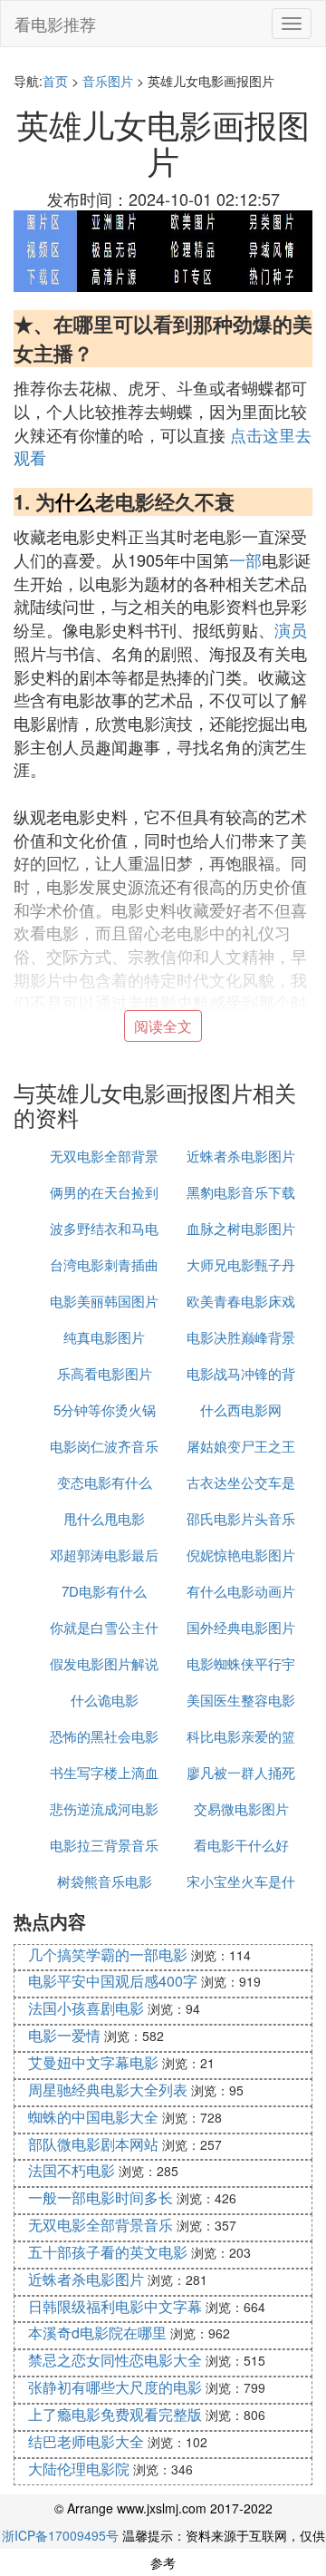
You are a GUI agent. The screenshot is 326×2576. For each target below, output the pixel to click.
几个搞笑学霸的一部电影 (108, 1954)
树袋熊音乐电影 (105, 1881)
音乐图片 (108, 81)
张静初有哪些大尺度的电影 (115, 2387)
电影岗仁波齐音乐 (104, 1446)
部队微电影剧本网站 (93, 2144)
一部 (245, 559)
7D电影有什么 (104, 1591)
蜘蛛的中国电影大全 (93, 2117)
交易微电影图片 (241, 1808)
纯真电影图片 (104, 1337)
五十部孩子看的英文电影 (108, 2252)
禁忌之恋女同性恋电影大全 (115, 2360)
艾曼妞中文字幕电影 (93, 2062)
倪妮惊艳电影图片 (241, 1555)
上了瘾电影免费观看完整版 (115, 2414)
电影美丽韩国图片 (104, 1301)
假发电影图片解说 (104, 1663)
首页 (55, 81)
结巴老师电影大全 (86, 2441)
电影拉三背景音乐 (104, 1845)
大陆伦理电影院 (79, 2469)
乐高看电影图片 (105, 1373)
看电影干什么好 (241, 1845)
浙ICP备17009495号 (60, 2535)
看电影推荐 (55, 24)
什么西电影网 (241, 1410)
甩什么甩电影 (104, 1518)
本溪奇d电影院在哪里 (97, 2333)
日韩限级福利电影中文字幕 (115, 2306)
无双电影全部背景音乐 (101, 2225)
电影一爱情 (64, 2035)
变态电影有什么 (105, 1482)
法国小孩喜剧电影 (86, 2008)
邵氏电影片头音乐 (241, 1518)
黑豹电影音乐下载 (241, 1192)
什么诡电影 (105, 1700)
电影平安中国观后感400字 (113, 1981)
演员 (291, 629)
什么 (75, 501)
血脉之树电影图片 (241, 1228)
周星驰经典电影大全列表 (108, 2090)
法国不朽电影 (72, 2170)
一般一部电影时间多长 (101, 2197)
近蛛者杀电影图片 (241, 1156)
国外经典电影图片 (241, 1627)
